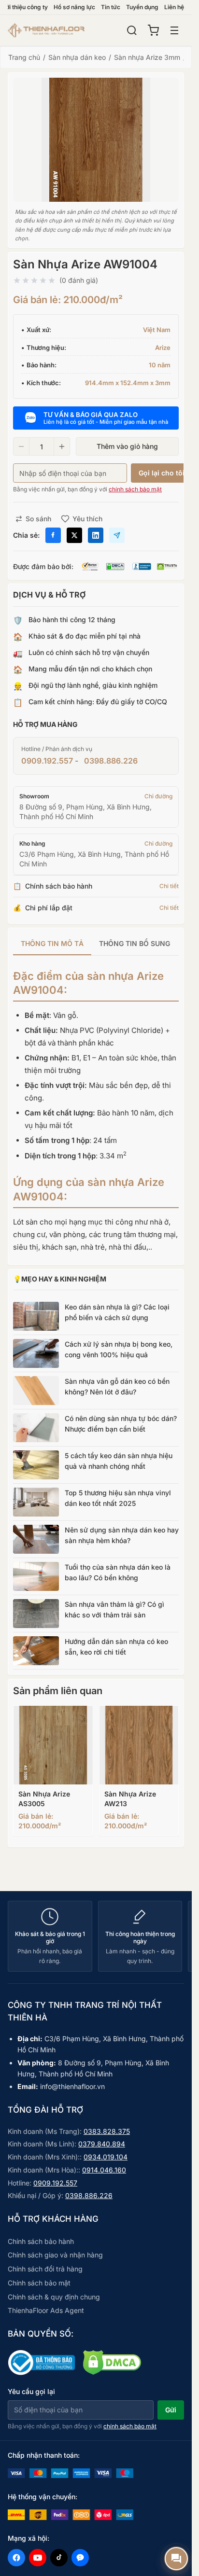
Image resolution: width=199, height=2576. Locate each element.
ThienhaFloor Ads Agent (46, 2310)
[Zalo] (80, 2558)
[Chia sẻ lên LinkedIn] (96, 535)
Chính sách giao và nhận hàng (55, 2255)
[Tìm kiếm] (132, 30)
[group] (96, 944)
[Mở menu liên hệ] (176, 2559)
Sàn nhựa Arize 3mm (147, 57)
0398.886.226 (111, 761)
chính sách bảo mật (135, 489)
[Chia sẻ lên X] (74, 535)
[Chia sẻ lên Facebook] (53, 535)
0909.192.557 (47, 761)
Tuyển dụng (142, 7)
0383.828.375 (107, 2131)
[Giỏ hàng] (153, 30)
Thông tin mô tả (52, 943)
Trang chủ (24, 57)
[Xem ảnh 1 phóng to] (96, 140)
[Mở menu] (174, 30)
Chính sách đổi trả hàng (45, 2269)
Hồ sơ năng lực (74, 7)
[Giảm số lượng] (21, 446)
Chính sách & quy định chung (54, 2297)
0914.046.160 (104, 2170)
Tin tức (111, 7)
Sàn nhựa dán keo (77, 57)
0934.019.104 (106, 2157)
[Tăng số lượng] (62, 446)
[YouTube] (38, 2558)
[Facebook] (16, 2558)
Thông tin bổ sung (135, 943)
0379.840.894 (102, 2144)
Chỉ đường (158, 796)
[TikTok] (59, 2558)
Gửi (171, 2410)
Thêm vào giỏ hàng (127, 446)
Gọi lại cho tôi (162, 473)
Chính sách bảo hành (41, 2241)
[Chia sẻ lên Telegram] (117, 535)
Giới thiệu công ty (24, 7)
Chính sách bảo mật (39, 2283)
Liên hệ (174, 7)
